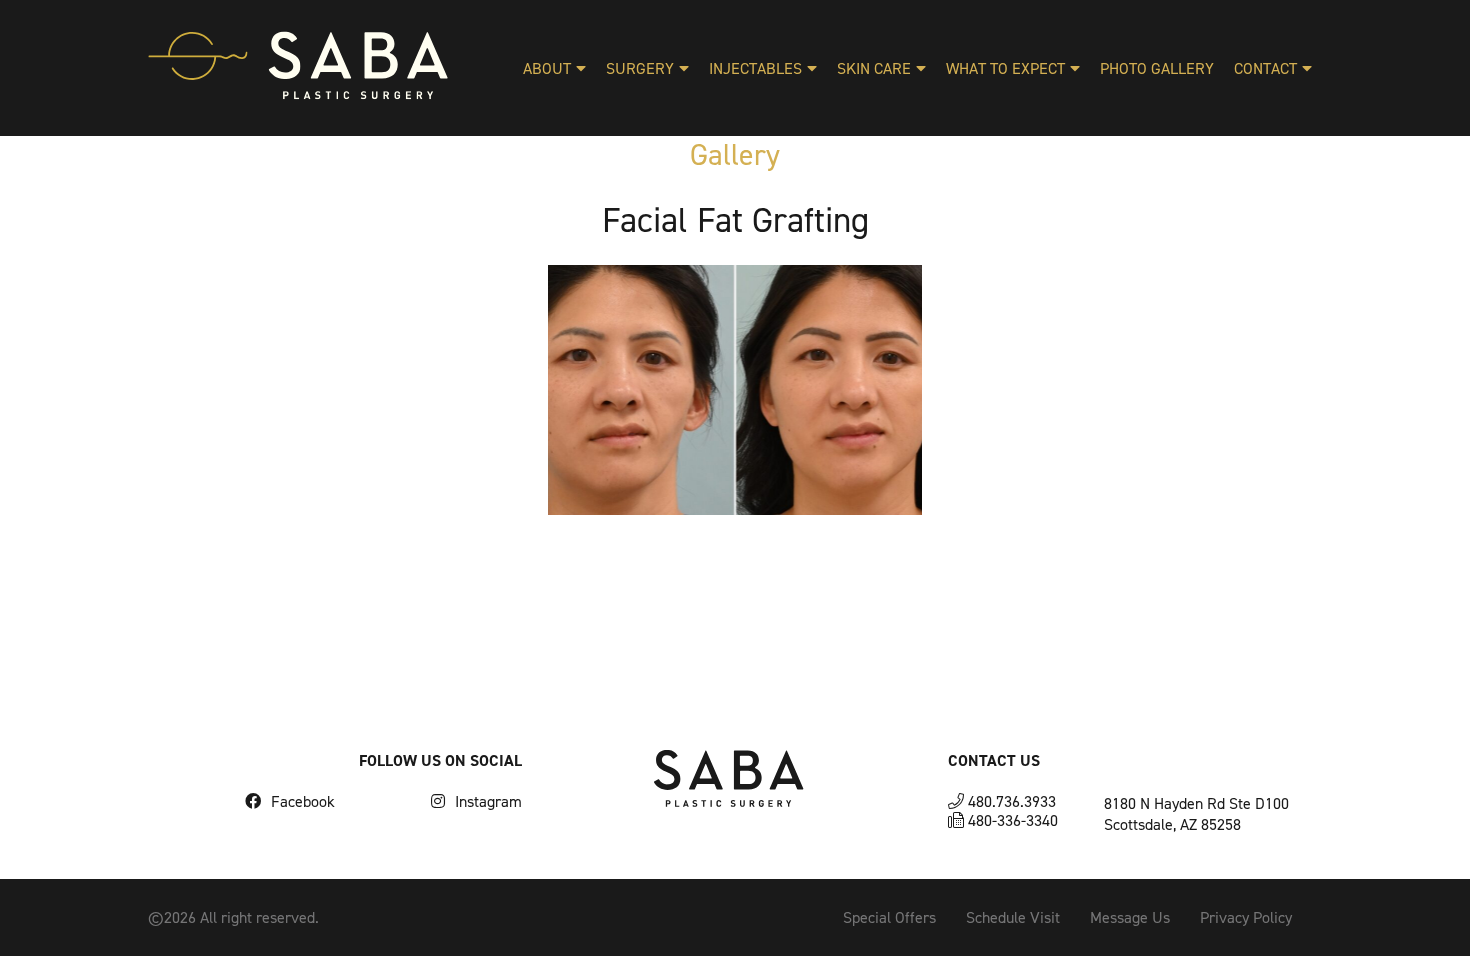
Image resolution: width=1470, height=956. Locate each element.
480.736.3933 (1010, 801)
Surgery (640, 68)
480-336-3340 (1011, 820)
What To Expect (1005, 68)
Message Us (1130, 917)
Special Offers (889, 917)
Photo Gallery (1157, 68)
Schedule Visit (1013, 917)
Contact (1265, 68)
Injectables (755, 68)
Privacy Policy (1246, 917)
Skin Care (874, 68)
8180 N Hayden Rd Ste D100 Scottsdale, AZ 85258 (1196, 814)
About (547, 68)
